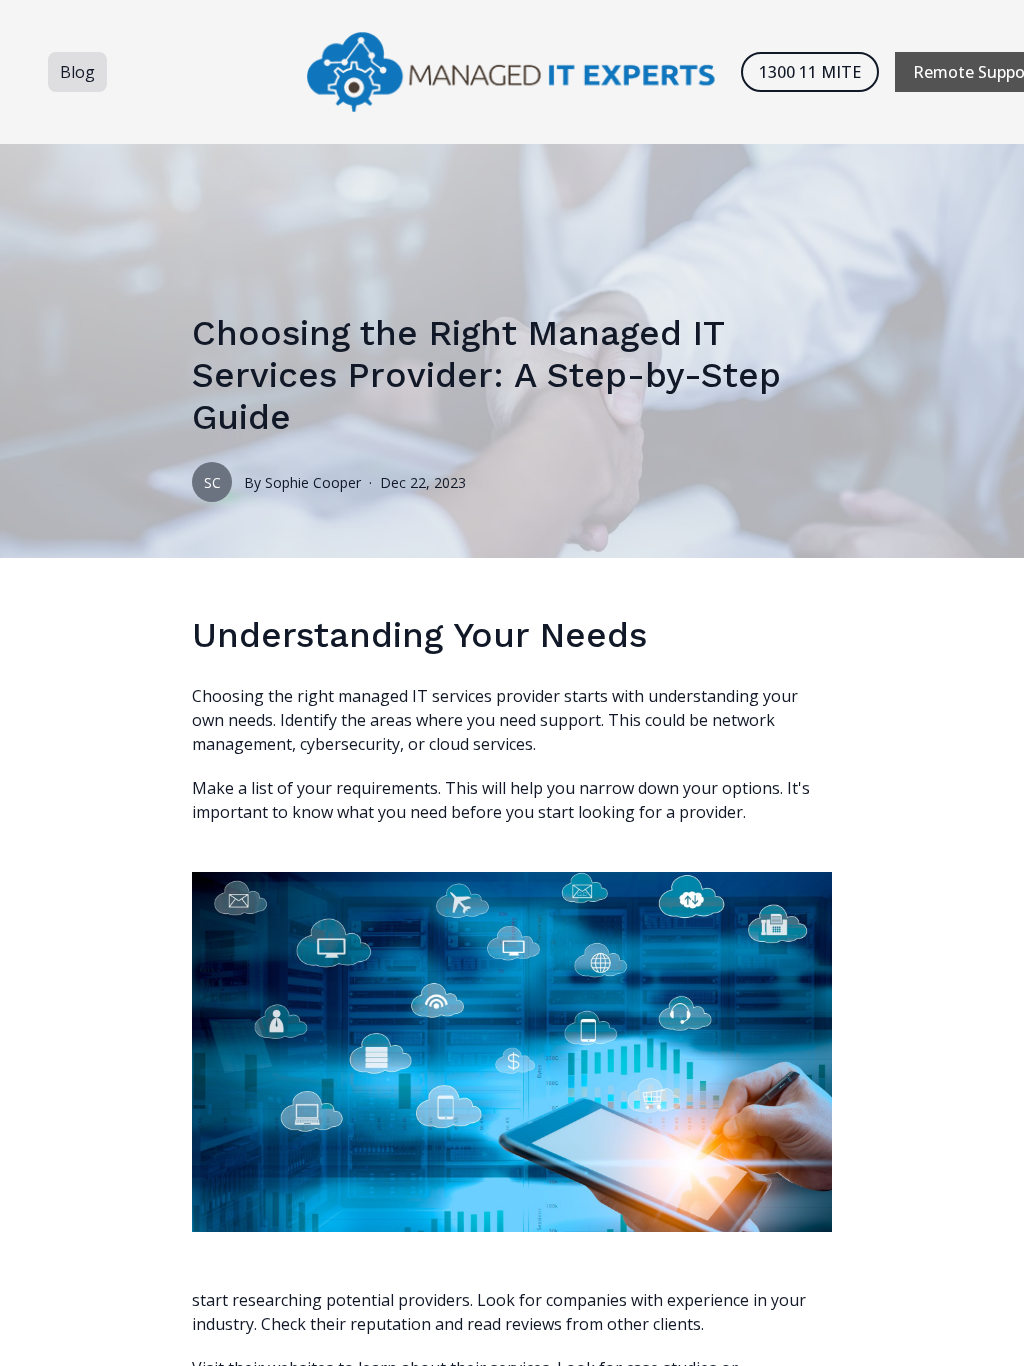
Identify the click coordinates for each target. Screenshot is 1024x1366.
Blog (77, 72)
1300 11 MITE (810, 72)
